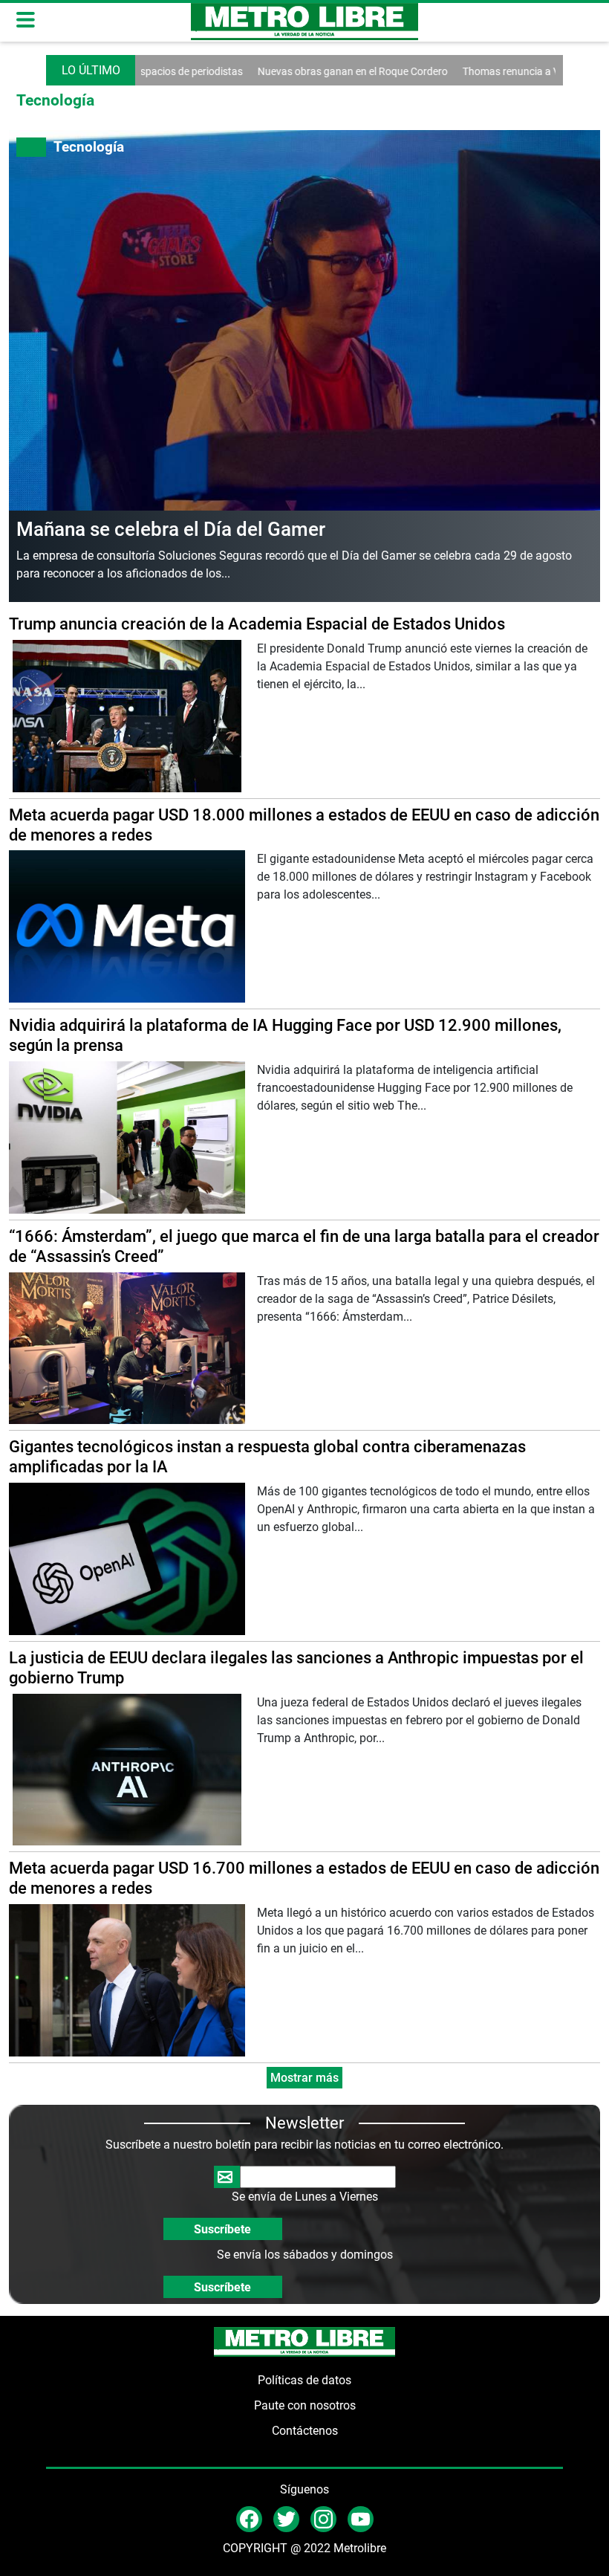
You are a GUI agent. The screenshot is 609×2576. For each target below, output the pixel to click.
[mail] (323, 2518)
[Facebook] (249, 2518)
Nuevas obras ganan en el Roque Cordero (305, 71)
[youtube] (361, 2518)
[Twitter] (286, 2518)
